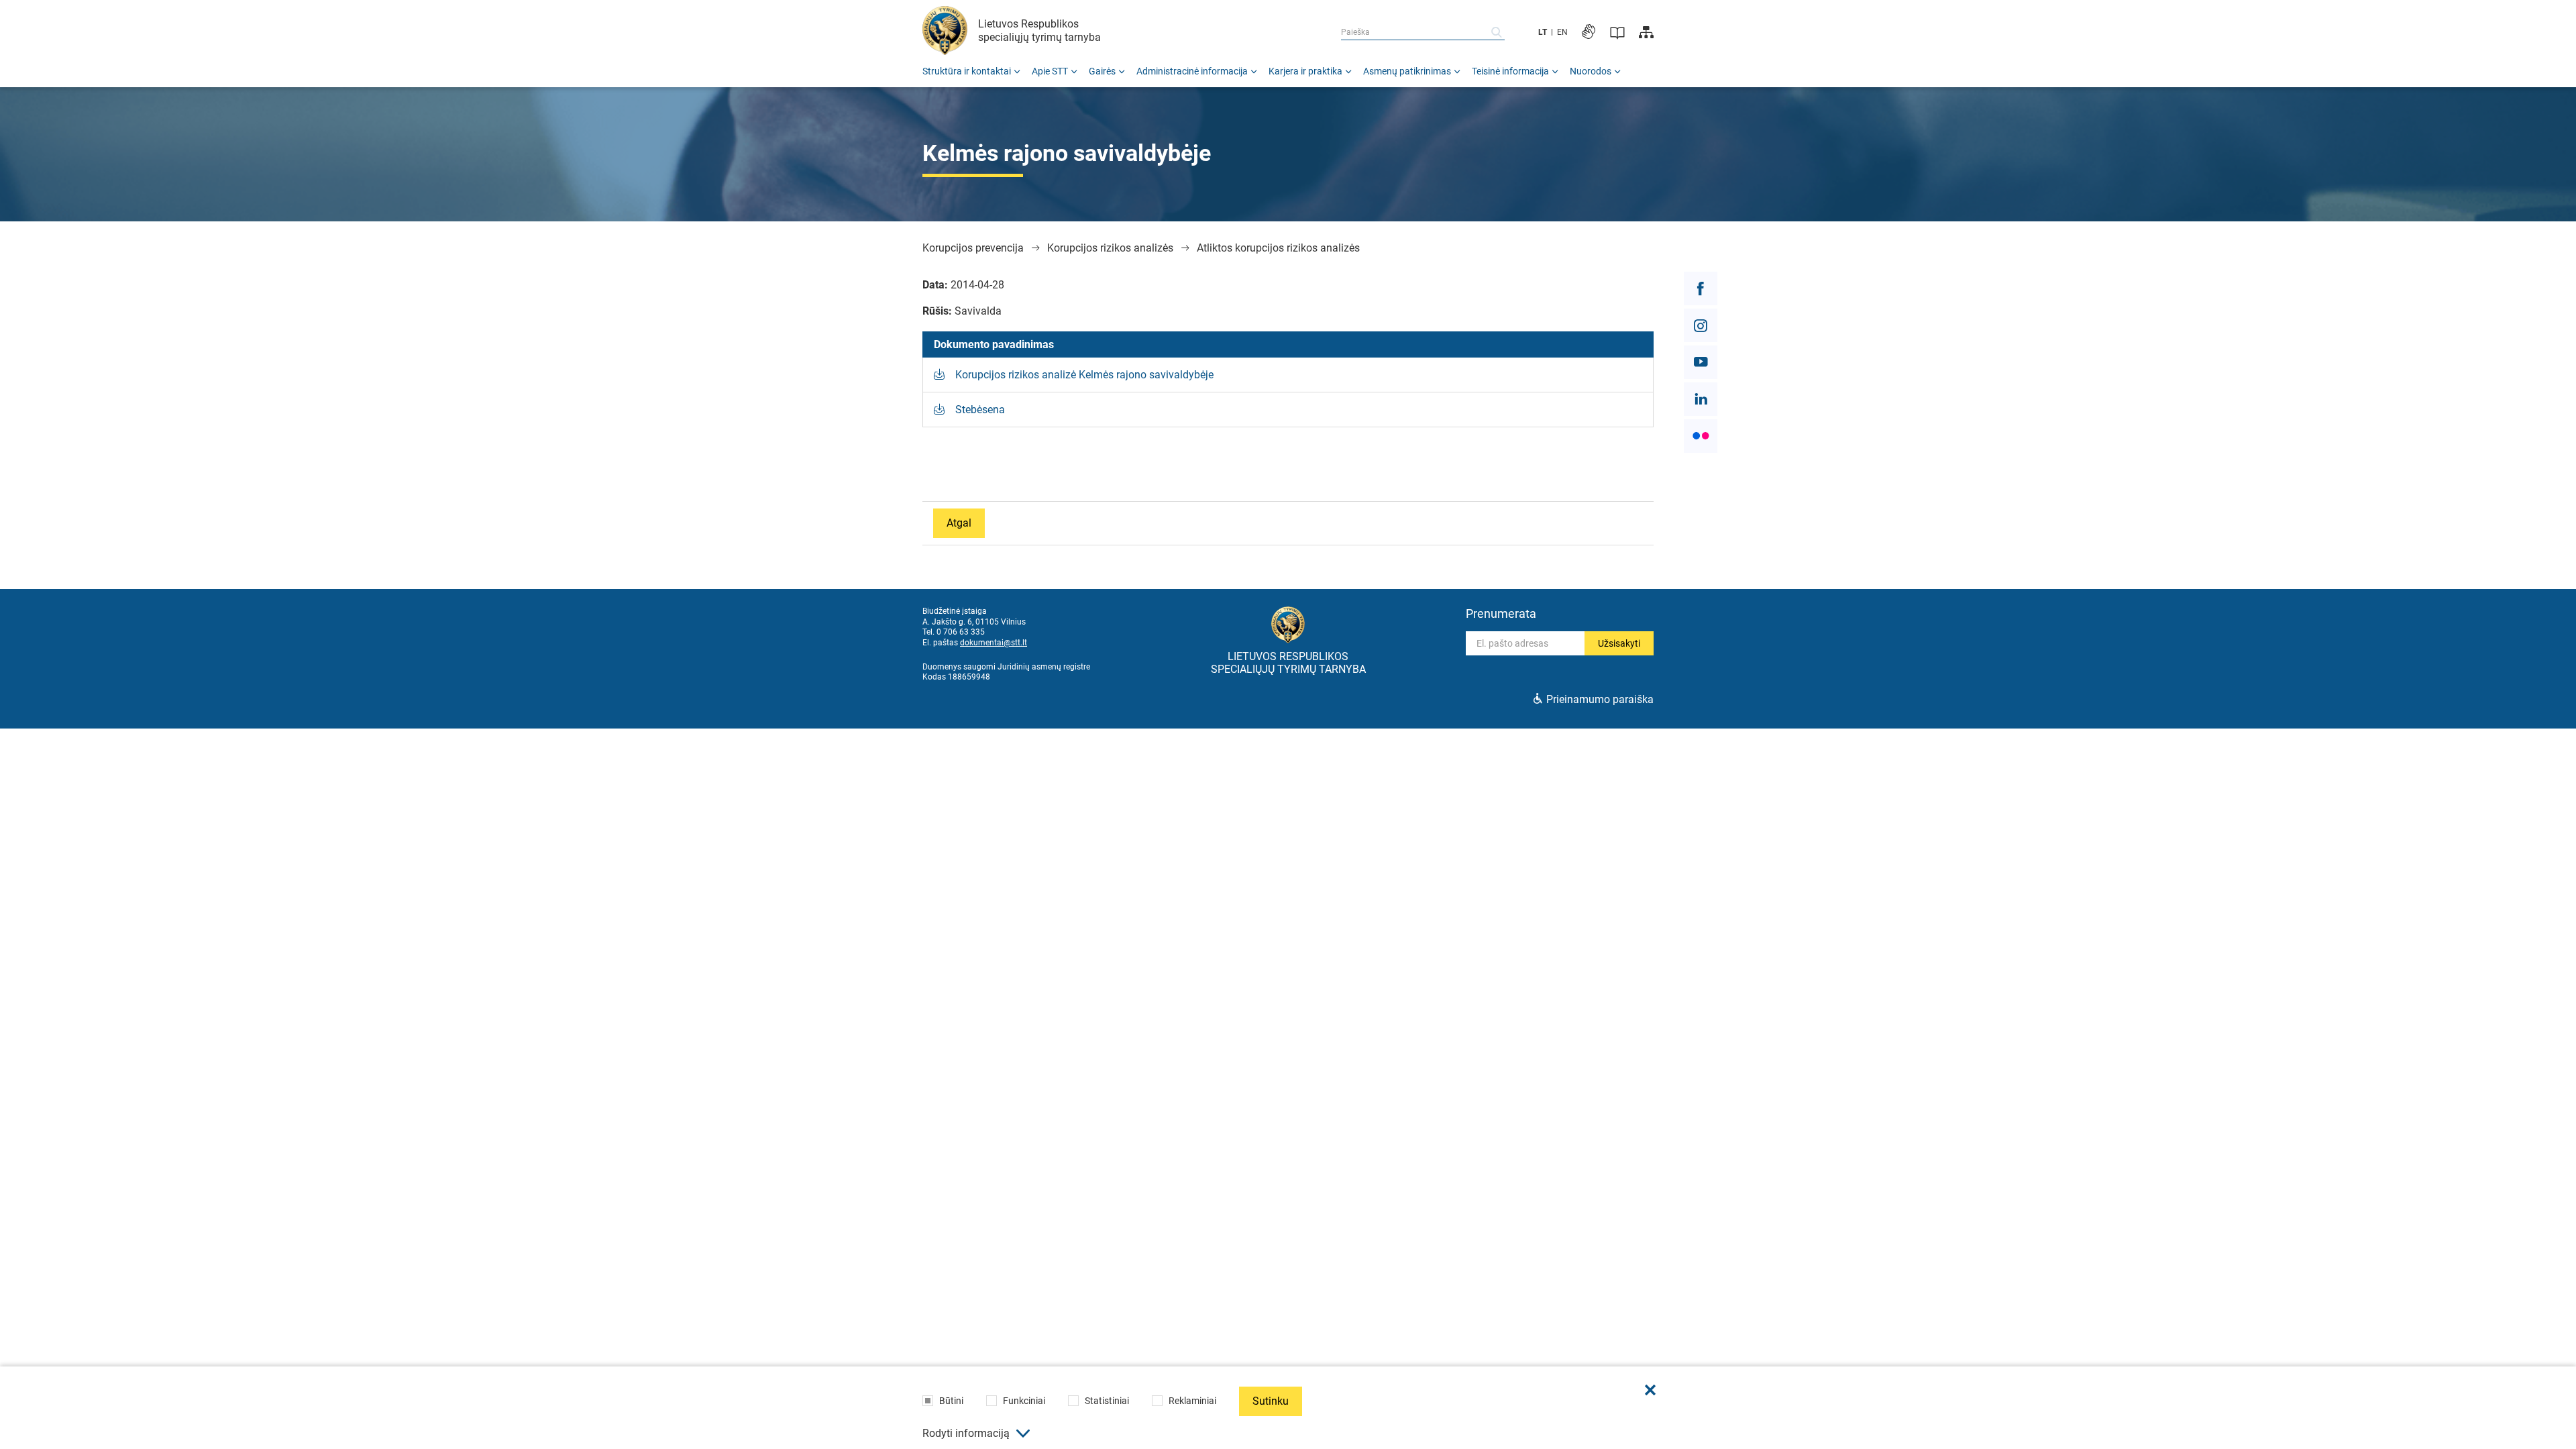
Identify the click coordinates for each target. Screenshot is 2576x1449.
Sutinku (1271, 1401)
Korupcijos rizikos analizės (1110, 248)
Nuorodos (1591, 71)
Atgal (959, 523)
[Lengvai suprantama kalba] (1617, 32)
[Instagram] (1701, 325)
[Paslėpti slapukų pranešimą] (1650, 1390)
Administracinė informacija (1192, 71)
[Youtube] (1701, 362)
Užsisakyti (1619, 643)
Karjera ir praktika (1305, 71)
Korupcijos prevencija (973, 248)
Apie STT (1050, 71)
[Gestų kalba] (1589, 32)
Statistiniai (1107, 1401)
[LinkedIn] (1701, 399)
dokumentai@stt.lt (994, 643)
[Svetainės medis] (1646, 32)
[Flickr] (1701, 436)
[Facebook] (1701, 288)
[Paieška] (1497, 32)
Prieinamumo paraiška (1600, 699)
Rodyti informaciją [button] (966, 1433)
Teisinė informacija (1510, 71)
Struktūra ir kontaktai (967, 71)
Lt (1543, 32)
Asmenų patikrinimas (1407, 71)
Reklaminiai (1192, 1401)
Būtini (951, 1401)
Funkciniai (1024, 1401)
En (1562, 32)
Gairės (1102, 71)
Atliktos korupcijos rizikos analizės (1278, 248)
